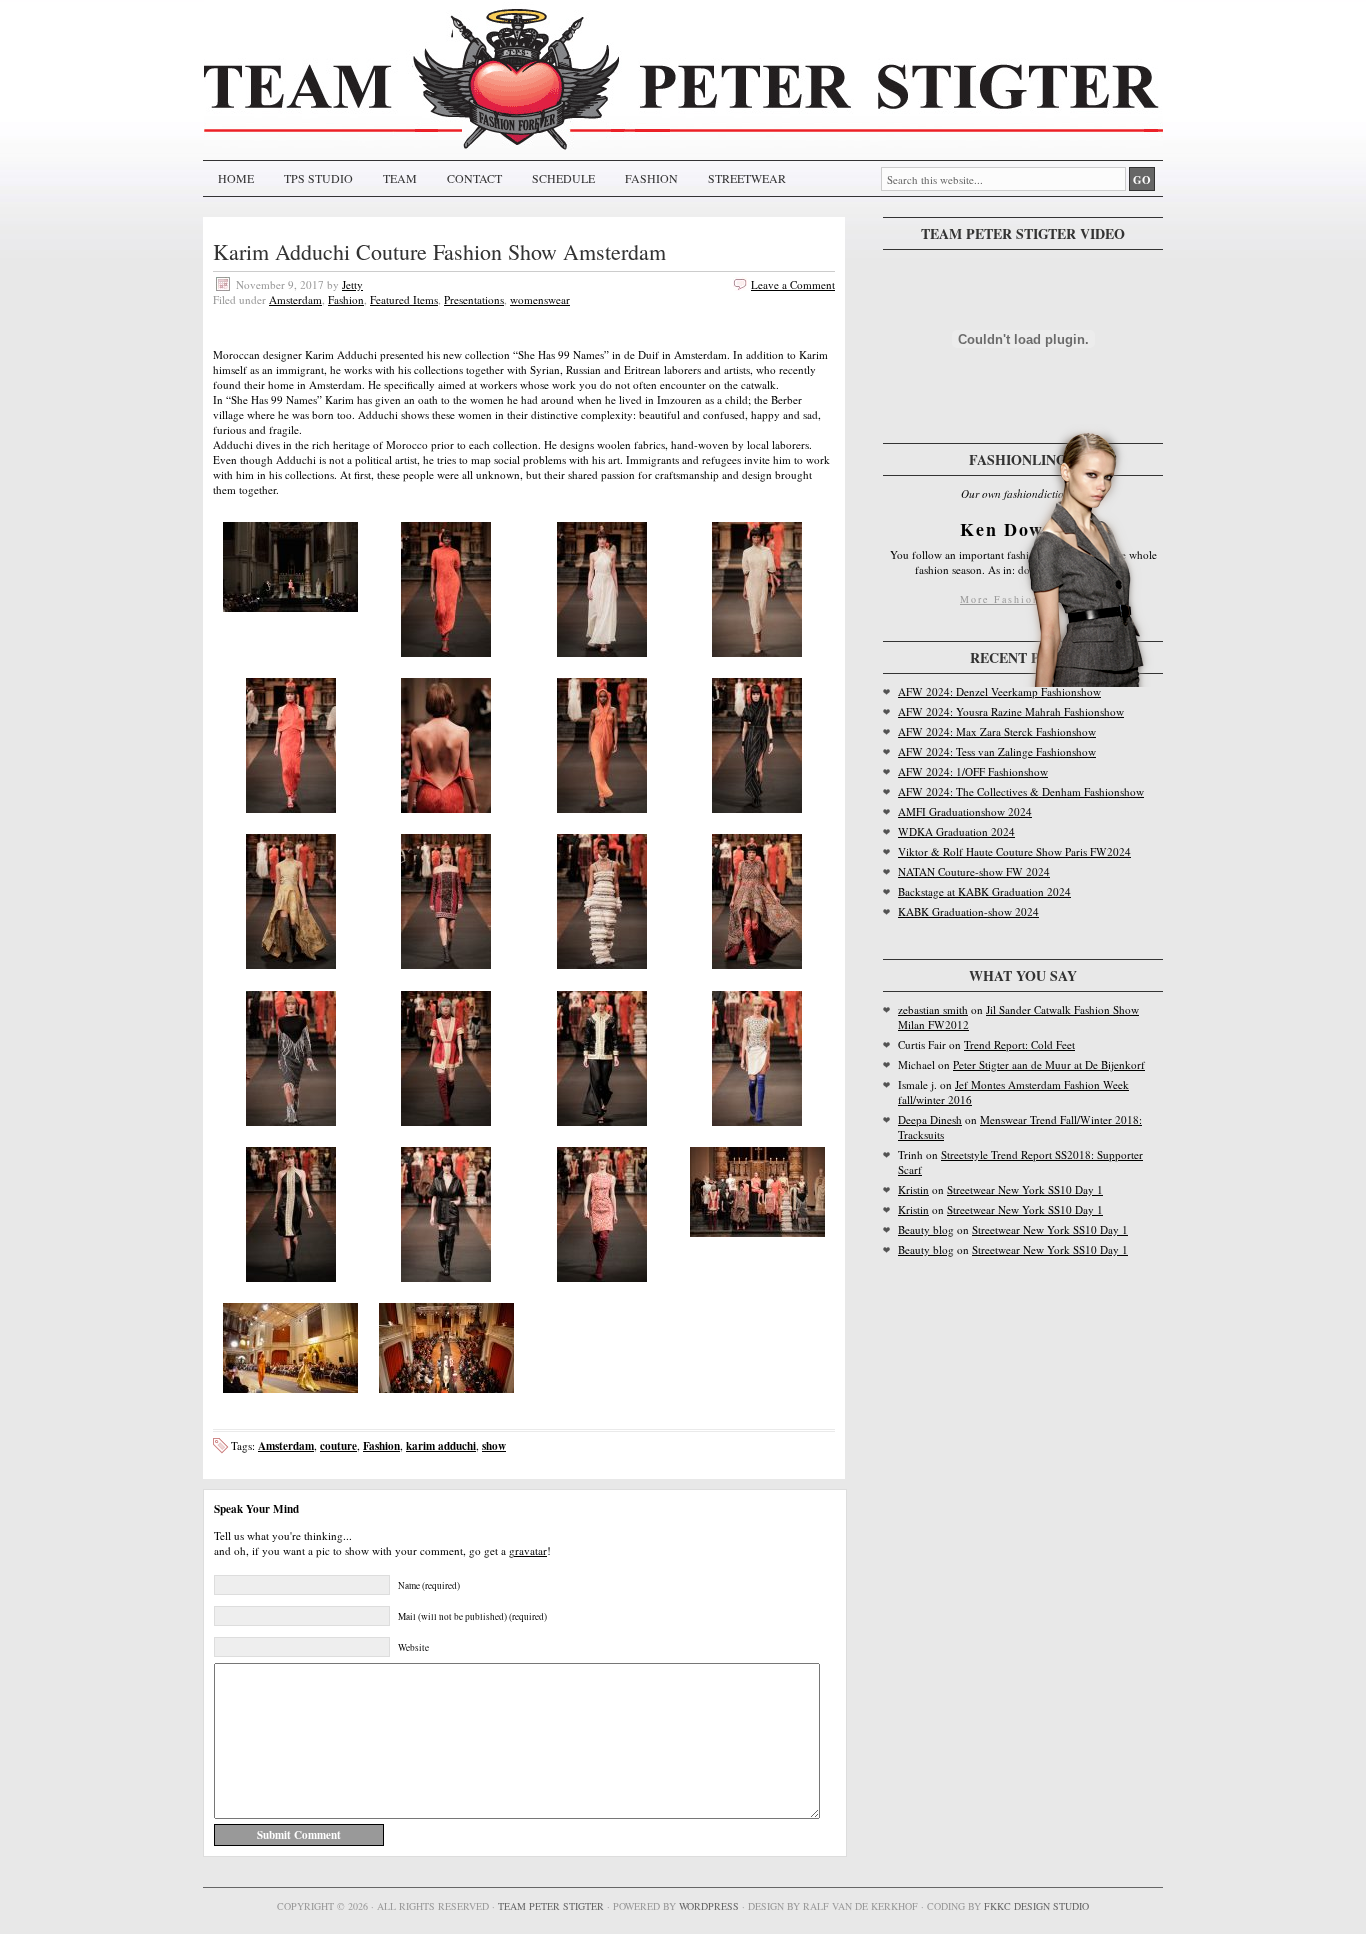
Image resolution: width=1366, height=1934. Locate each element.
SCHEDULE (563, 178)
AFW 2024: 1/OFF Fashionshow (973, 771)
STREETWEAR (747, 178)
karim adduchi (441, 1445)
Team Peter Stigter (551, 1906)
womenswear (540, 299)
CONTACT (474, 178)
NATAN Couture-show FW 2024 (974, 871)
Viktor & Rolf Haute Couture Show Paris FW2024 (1014, 851)
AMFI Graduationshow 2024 (965, 811)
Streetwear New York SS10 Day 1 (1025, 1189)
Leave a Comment (793, 284)
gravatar (528, 1550)
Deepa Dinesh (930, 1119)
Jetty (352, 284)
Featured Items (404, 299)
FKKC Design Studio (1036, 1906)
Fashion (346, 299)
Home (236, 178)
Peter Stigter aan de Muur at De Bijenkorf (1049, 1064)
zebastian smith (933, 1009)
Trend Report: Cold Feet (1019, 1044)
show (494, 1445)
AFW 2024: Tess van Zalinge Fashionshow (997, 751)
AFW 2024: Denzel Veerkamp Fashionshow (999, 691)
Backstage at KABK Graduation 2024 (984, 891)
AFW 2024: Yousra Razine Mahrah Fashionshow (1011, 711)
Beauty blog (926, 1229)
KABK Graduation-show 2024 (968, 911)
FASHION (651, 178)
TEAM (400, 178)
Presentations (474, 299)
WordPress (709, 1906)
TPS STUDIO (318, 178)
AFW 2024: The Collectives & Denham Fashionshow (1021, 791)
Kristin (913, 1189)
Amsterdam (295, 299)
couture (338, 1445)
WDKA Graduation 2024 (956, 831)
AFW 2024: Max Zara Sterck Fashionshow (997, 731)
